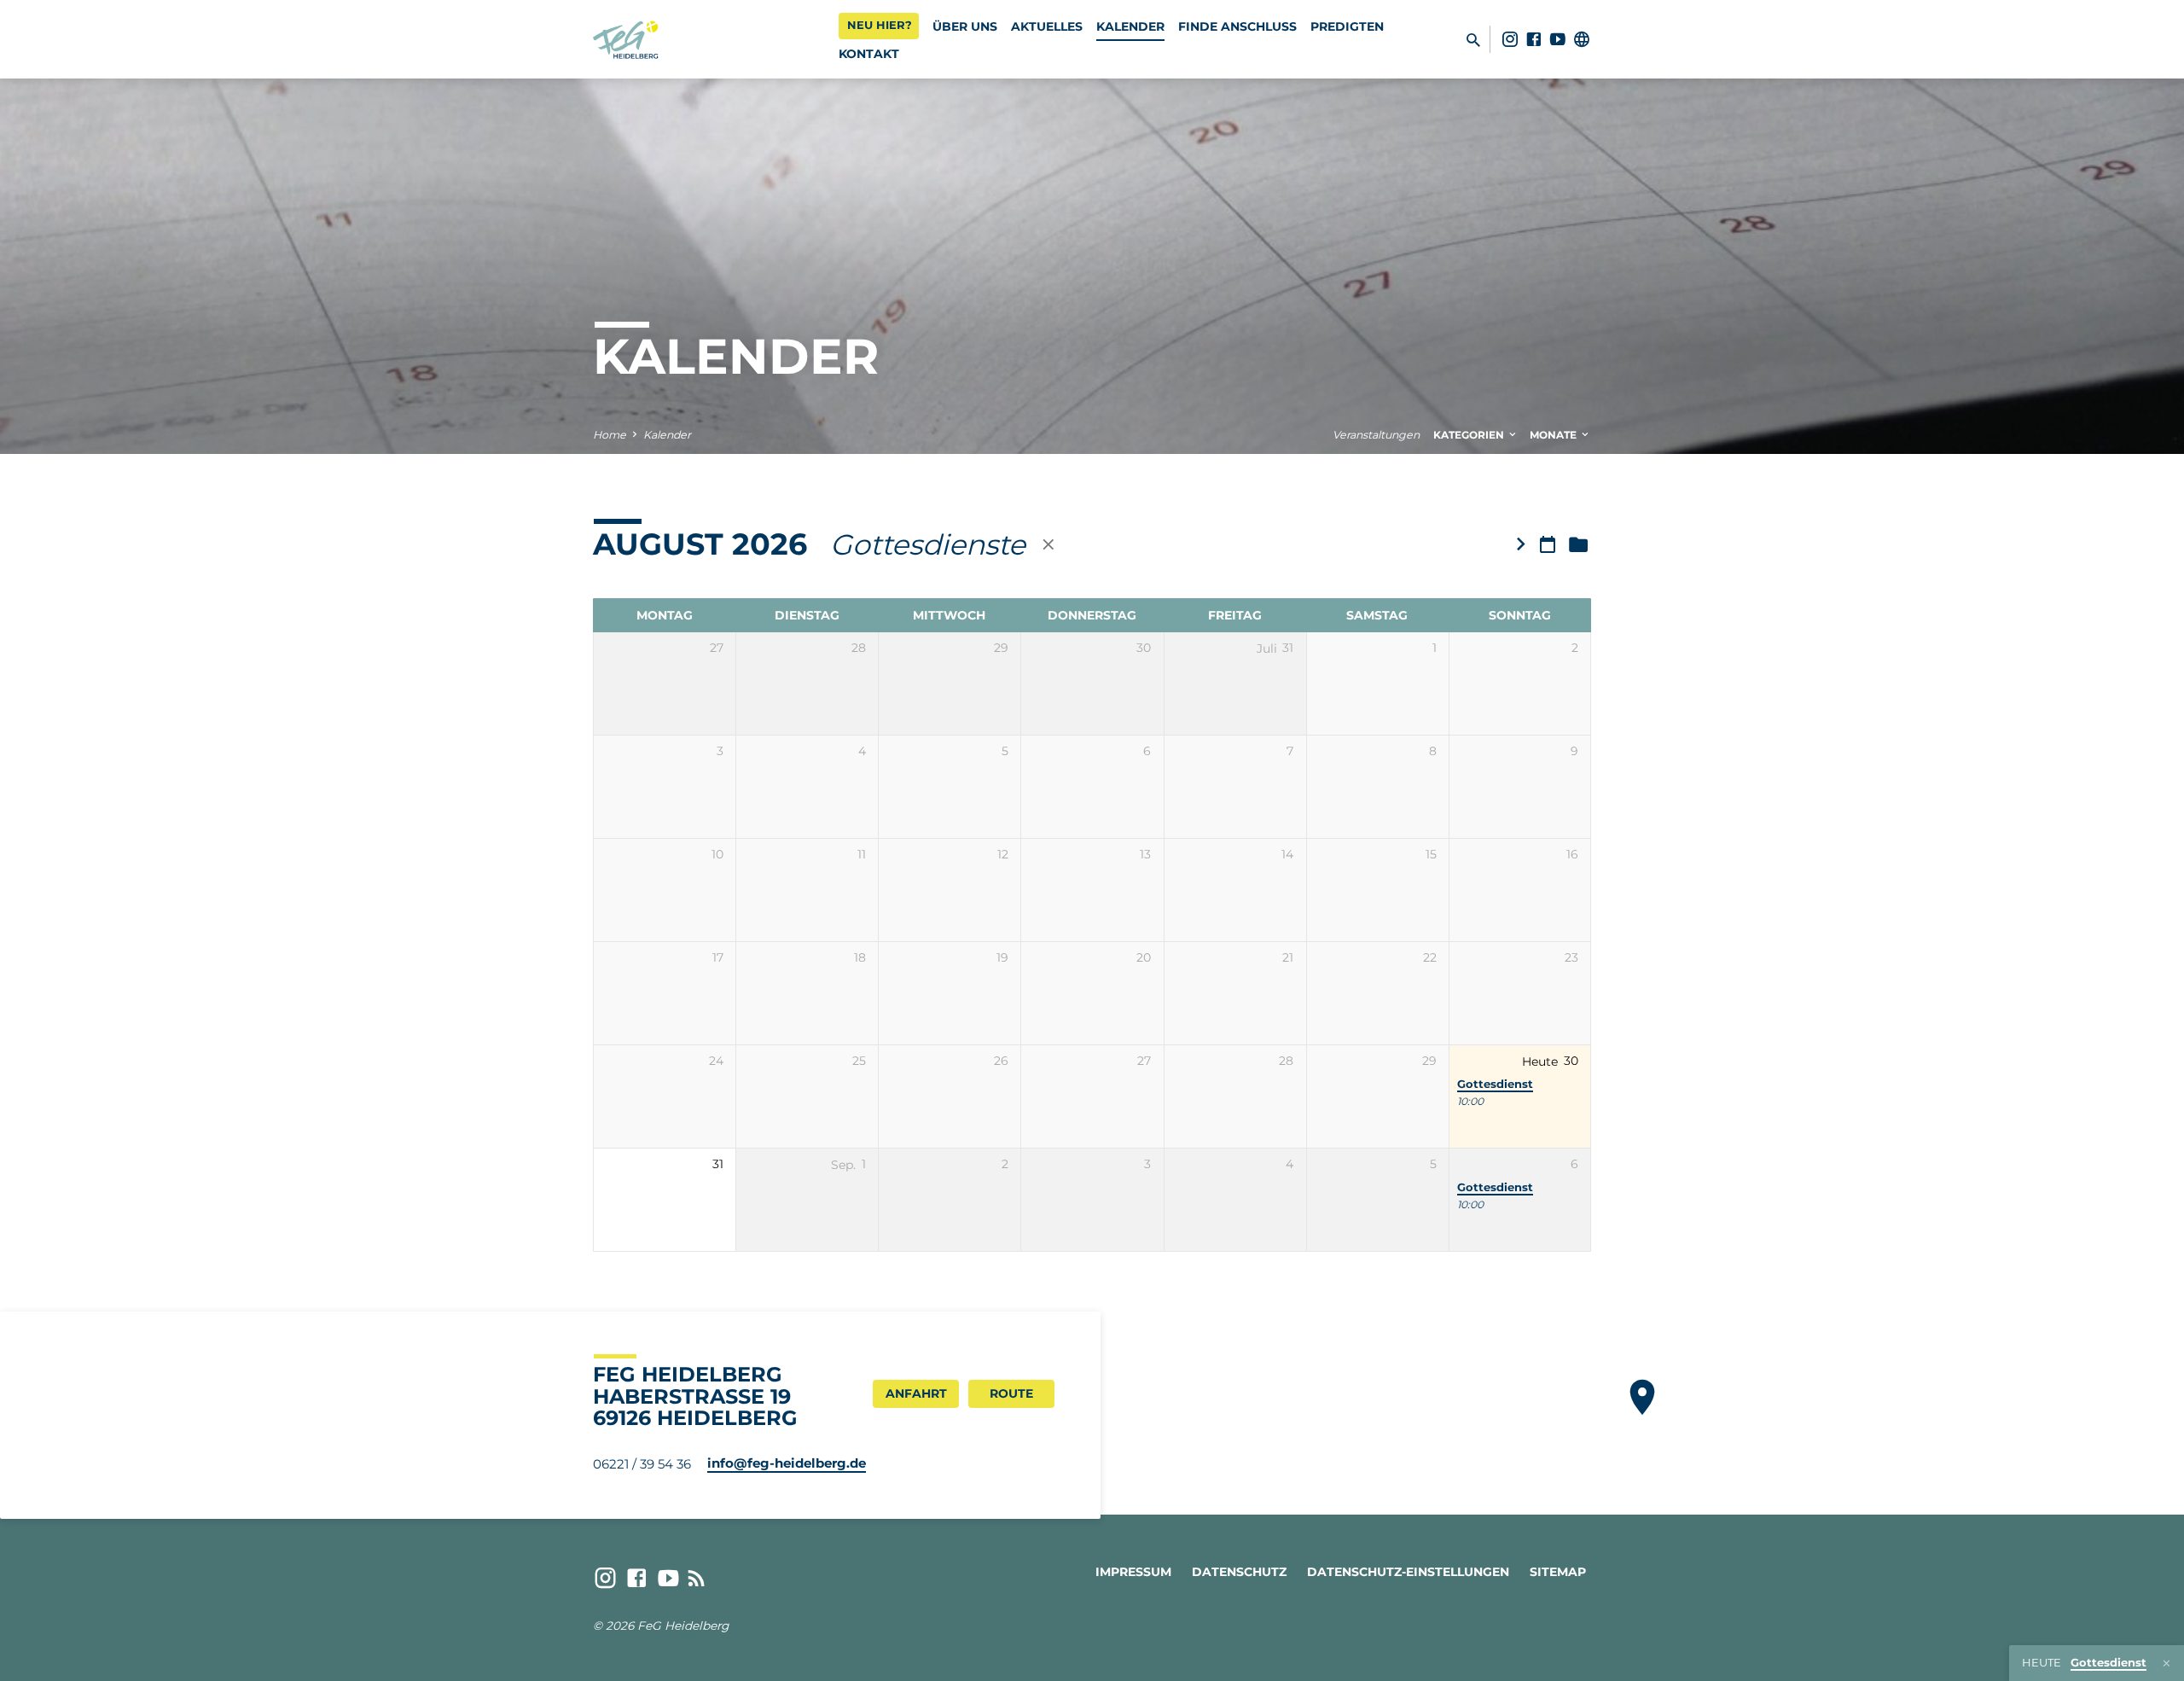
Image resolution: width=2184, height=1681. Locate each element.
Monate (1554, 435)
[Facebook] (1534, 39)
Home (610, 435)
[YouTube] (1558, 39)
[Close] (2167, 1664)
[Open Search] (1473, 40)
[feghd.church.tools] (1582, 39)
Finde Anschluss (1237, 26)
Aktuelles (1047, 26)
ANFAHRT (916, 1393)
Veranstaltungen (1376, 435)
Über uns (965, 26)
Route (1011, 1393)
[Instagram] (1510, 39)
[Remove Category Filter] (1048, 544)
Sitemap (1558, 1572)
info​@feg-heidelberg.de (787, 1463)
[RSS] (697, 1578)
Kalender (1130, 26)
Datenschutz (1239, 1572)
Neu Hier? (880, 25)
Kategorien (1470, 435)
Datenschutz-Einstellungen (1408, 1572)
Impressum (1133, 1572)
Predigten (1347, 26)
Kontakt (869, 54)
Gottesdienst (1495, 1084)
